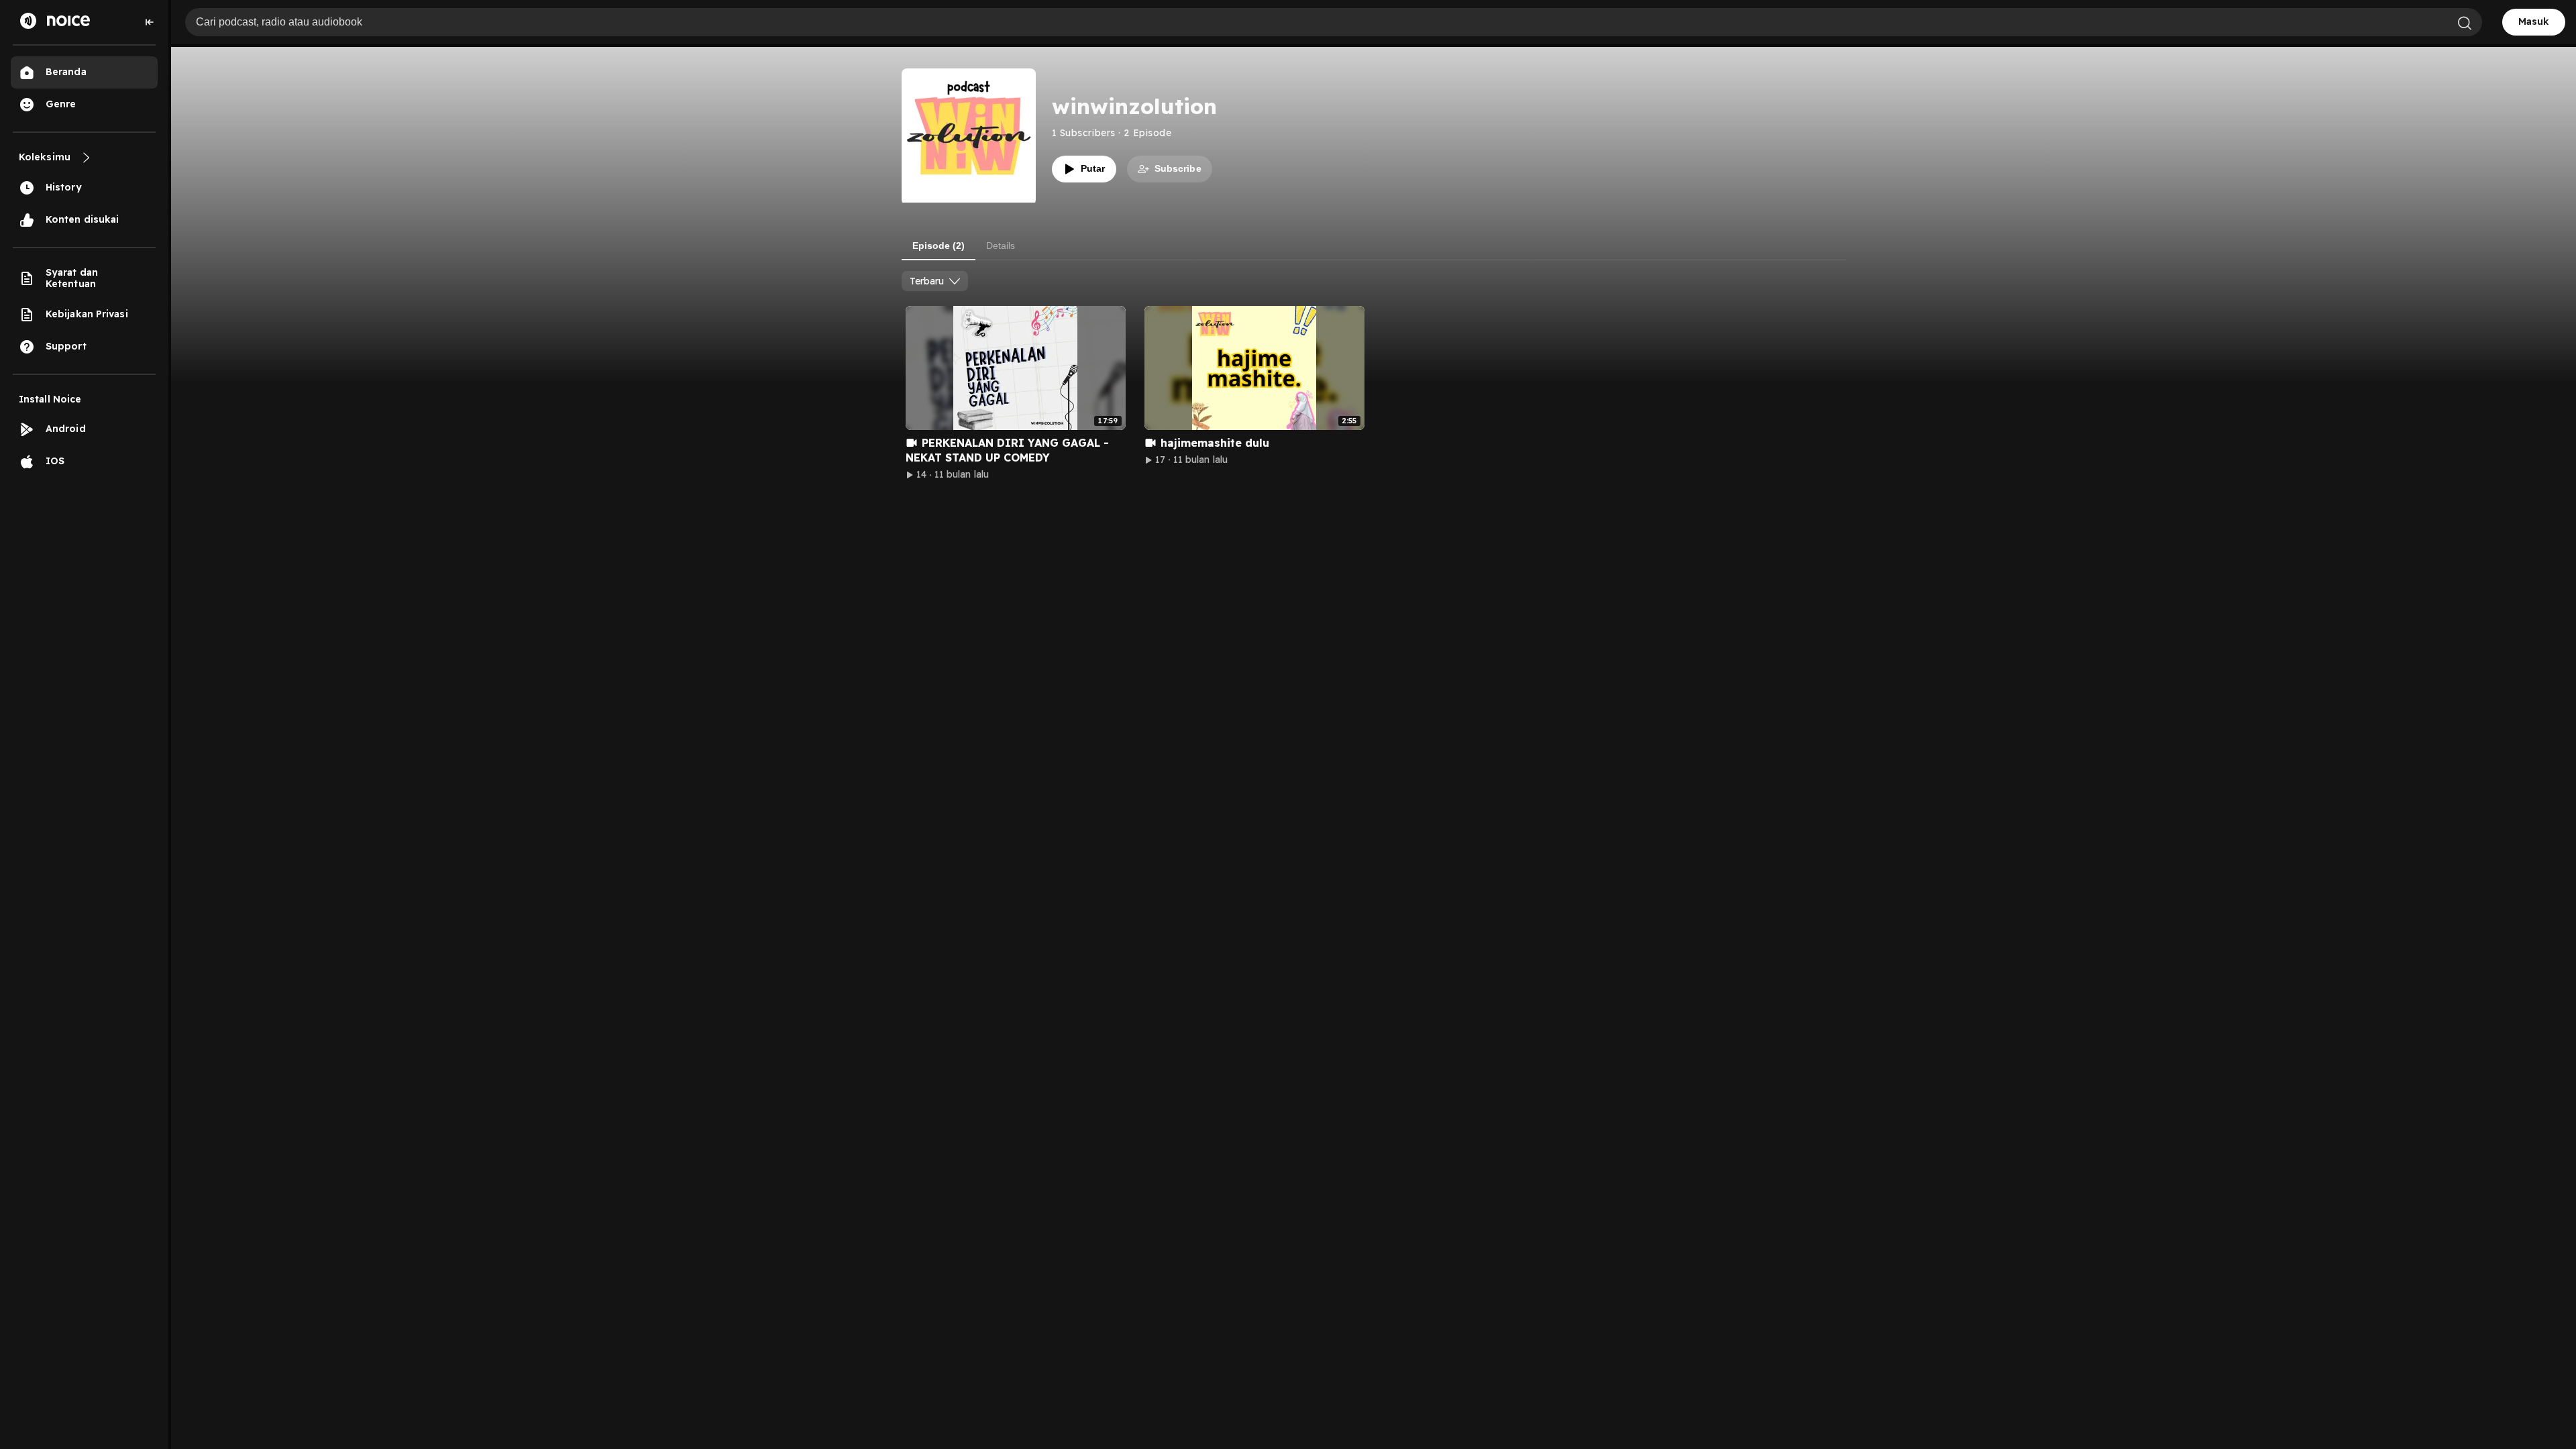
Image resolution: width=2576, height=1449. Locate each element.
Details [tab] (1001, 246)
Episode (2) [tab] (938, 246)
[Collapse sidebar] (150, 22)
